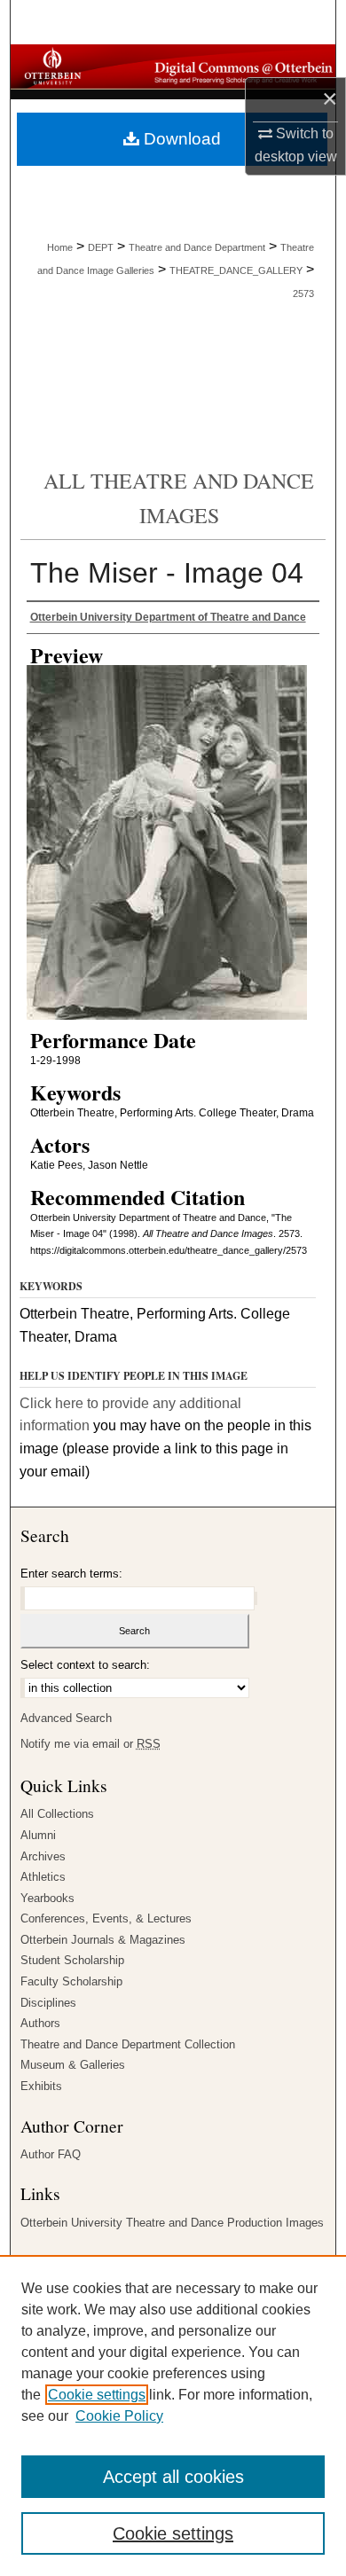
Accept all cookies (173, 2477)
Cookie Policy (119, 2416)
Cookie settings (97, 2395)
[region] (173, 2415)
